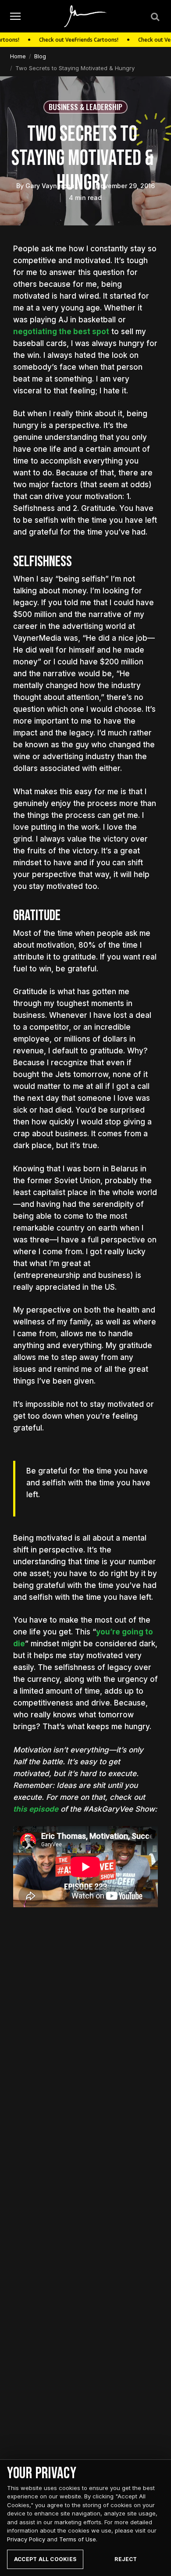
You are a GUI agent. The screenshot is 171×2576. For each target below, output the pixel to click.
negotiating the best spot (61, 332)
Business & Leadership (85, 107)
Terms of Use (78, 2539)
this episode (36, 1809)
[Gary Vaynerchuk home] (86, 16)
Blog (40, 56)
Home (18, 56)
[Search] (154, 16)
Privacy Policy (26, 2539)
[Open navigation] (15, 16)
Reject (126, 2559)
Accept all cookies (45, 2559)
